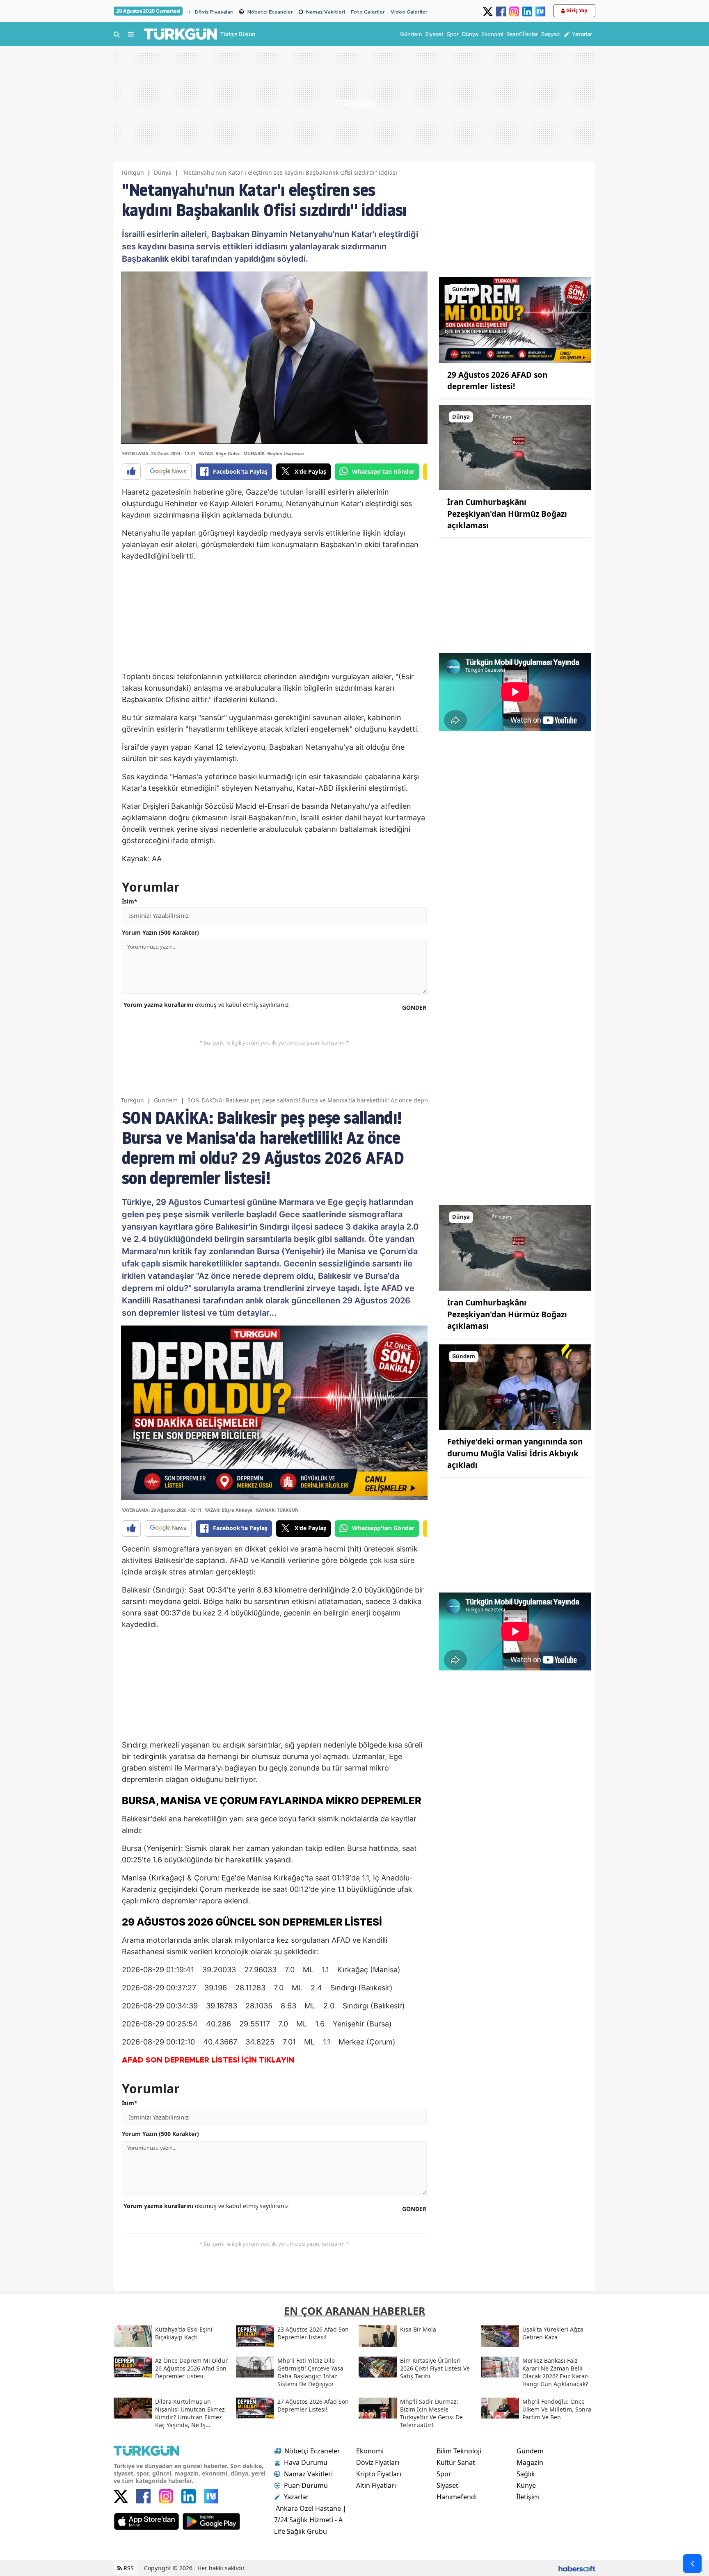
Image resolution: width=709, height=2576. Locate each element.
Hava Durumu (306, 2462)
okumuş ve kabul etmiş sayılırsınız (206, 1005)
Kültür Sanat (456, 2462)
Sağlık (526, 2474)
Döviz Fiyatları (378, 2462)
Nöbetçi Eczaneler (270, 12)
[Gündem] (515, 319)
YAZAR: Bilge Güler (219, 453)
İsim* (130, 901)
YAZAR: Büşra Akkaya (229, 1510)
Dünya (163, 172)
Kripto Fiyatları (379, 2474)
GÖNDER (414, 1007)
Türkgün (133, 172)
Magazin (530, 2462)
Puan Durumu (306, 2485)
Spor (444, 2474)
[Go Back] (692, 2563)
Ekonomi (370, 2451)
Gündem (166, 1100)
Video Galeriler (409, 12)
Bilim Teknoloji (459, 2451)
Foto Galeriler (368, 12)
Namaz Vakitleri (326, 12)
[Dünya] (515, 447)
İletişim (528, 2497)
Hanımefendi (457, 2497)
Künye (526, 2485)
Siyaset (447, 2485)
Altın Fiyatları (376, 2485)
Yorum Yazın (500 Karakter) (160, 932)
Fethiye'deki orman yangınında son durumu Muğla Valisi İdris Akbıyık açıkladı (515, 1453)
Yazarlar (296, 2497)
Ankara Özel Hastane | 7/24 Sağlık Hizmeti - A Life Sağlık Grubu (310, 2520)
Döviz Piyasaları (214, 12)
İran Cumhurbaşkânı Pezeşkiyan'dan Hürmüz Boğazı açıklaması (507, 514)
